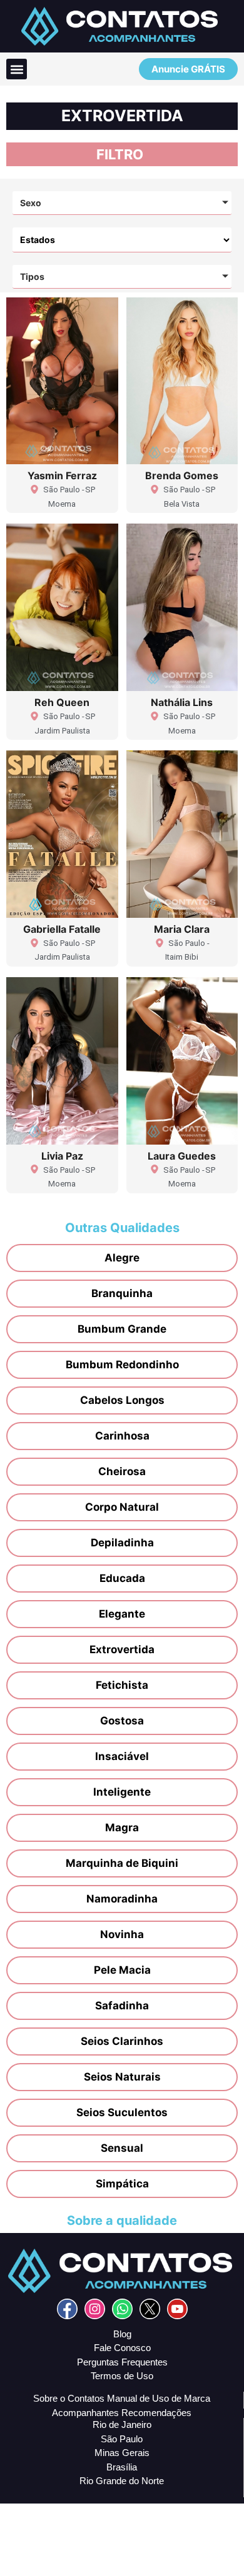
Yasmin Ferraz (62, 475)
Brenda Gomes (182, 475)
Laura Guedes (182, 1156)
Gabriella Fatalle (62, 929)
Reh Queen (62, 702)
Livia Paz (62, 1156)
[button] (17, 69)
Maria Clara (182, 929)
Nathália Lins (182, 702)
